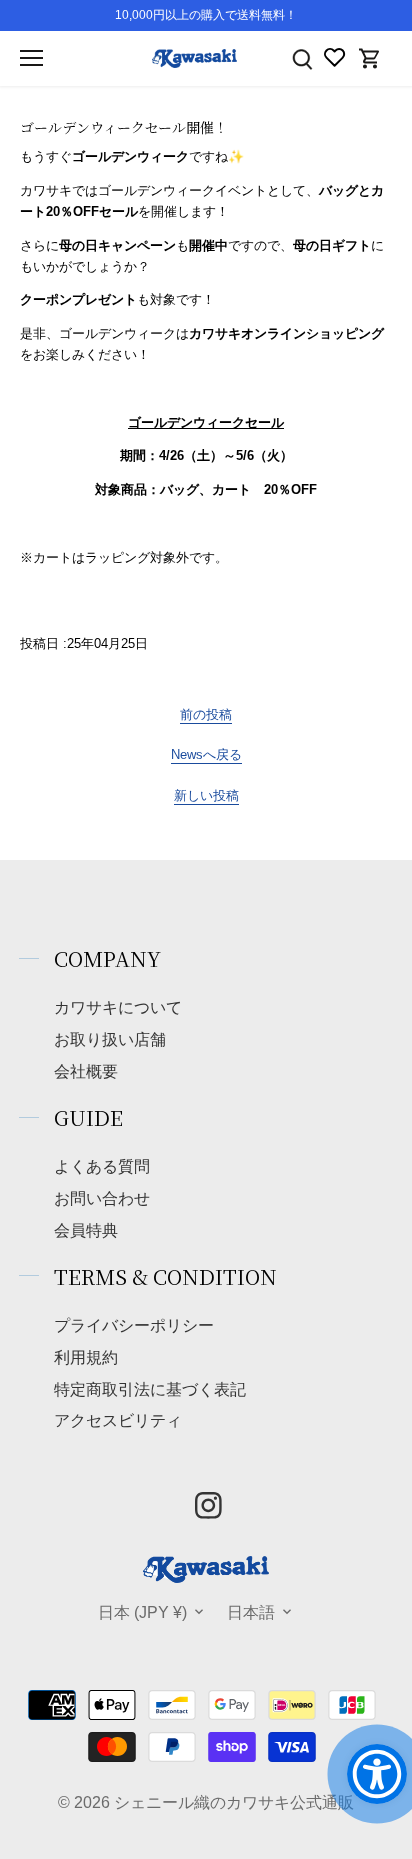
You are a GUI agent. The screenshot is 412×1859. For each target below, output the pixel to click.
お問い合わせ (102, 1198)
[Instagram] (208, 1505)
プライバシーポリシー (134, 1325)
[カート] (370, 58)
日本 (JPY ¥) (142, 1612)
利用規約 (86, 1357)
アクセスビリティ (118, 1420)
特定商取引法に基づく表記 (150, 1389)
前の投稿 (206, 714)
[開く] (31, 58)
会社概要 (86, 1071)
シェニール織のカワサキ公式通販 (234, 1802)
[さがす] (302, 58)
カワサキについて (118, 1007)
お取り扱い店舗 (110, 1039)
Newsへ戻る (206, 754)
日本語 (251, 1612)
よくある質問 (102, 1166)
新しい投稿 (206, 795)
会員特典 (86, 1230)
